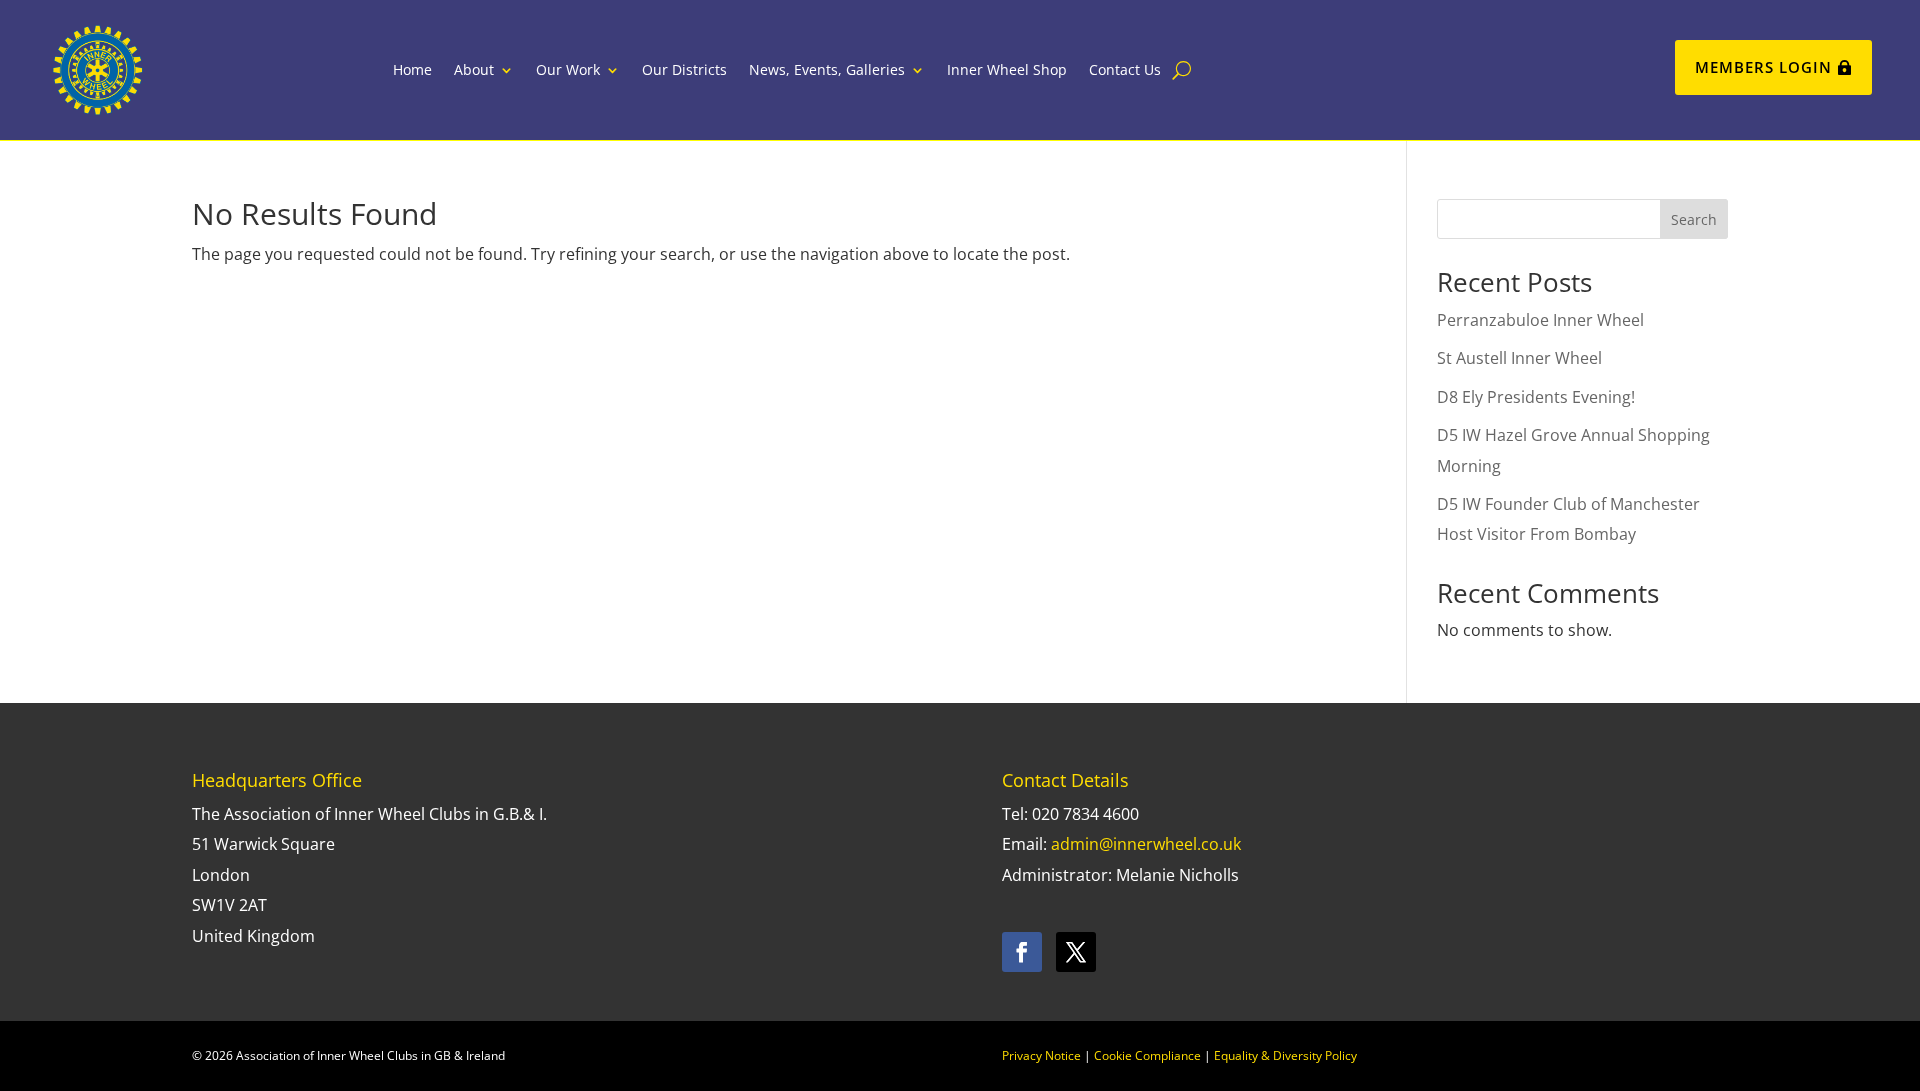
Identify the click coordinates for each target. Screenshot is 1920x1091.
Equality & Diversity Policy (1285, 1055)
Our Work (568, 69)
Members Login (1763, 67)
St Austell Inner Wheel (1519, 358)
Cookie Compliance (1147, 1055)
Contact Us (1125, 69)
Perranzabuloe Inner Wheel (1540, 320)
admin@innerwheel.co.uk (1146, 844)
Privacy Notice (1041, 1055)
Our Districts (684, 69)
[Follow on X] (1076, 952)
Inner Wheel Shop (1007, 69)
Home (412, 69)
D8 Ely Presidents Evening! (1536, 397)
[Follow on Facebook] (1022, 952)
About (474, 69)
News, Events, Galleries (827, 69)
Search (1694, 219)
